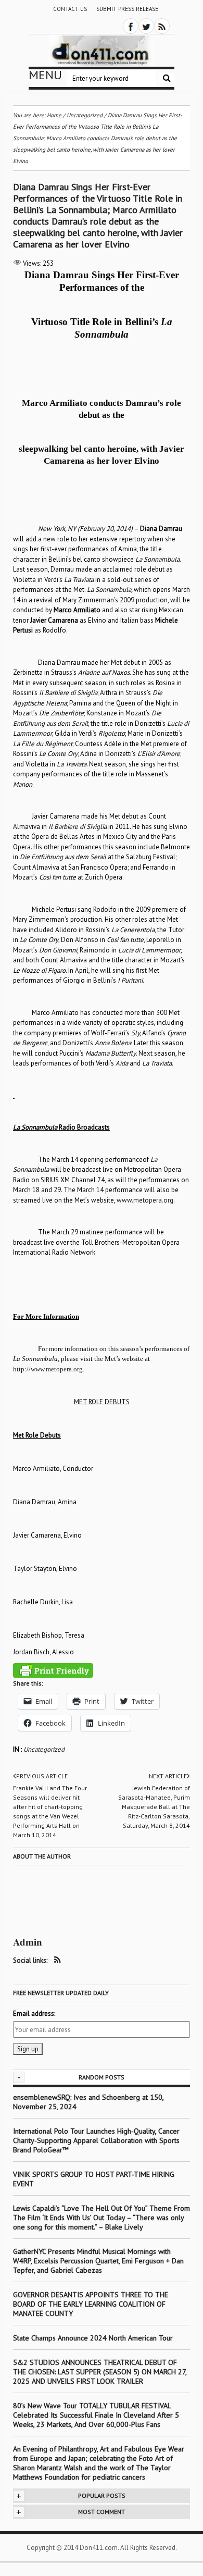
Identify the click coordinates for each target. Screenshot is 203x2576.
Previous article (42, 1776)
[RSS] (162, 26)
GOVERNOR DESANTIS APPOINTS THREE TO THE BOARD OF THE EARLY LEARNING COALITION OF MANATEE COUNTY (91, 2304)
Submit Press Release (127, 9)
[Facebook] (131, 26)
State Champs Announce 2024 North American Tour (93, 2338)
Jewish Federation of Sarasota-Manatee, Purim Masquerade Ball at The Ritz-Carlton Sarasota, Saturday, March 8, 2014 (154, 1807)
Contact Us (70, 9)
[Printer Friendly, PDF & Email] (53, 1670)
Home (54, 115)
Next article (168, 1776)
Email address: (34, 2014)
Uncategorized (44, 1749)
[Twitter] (146, 26)
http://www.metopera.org (48, 1369)
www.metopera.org (145, 1200)
